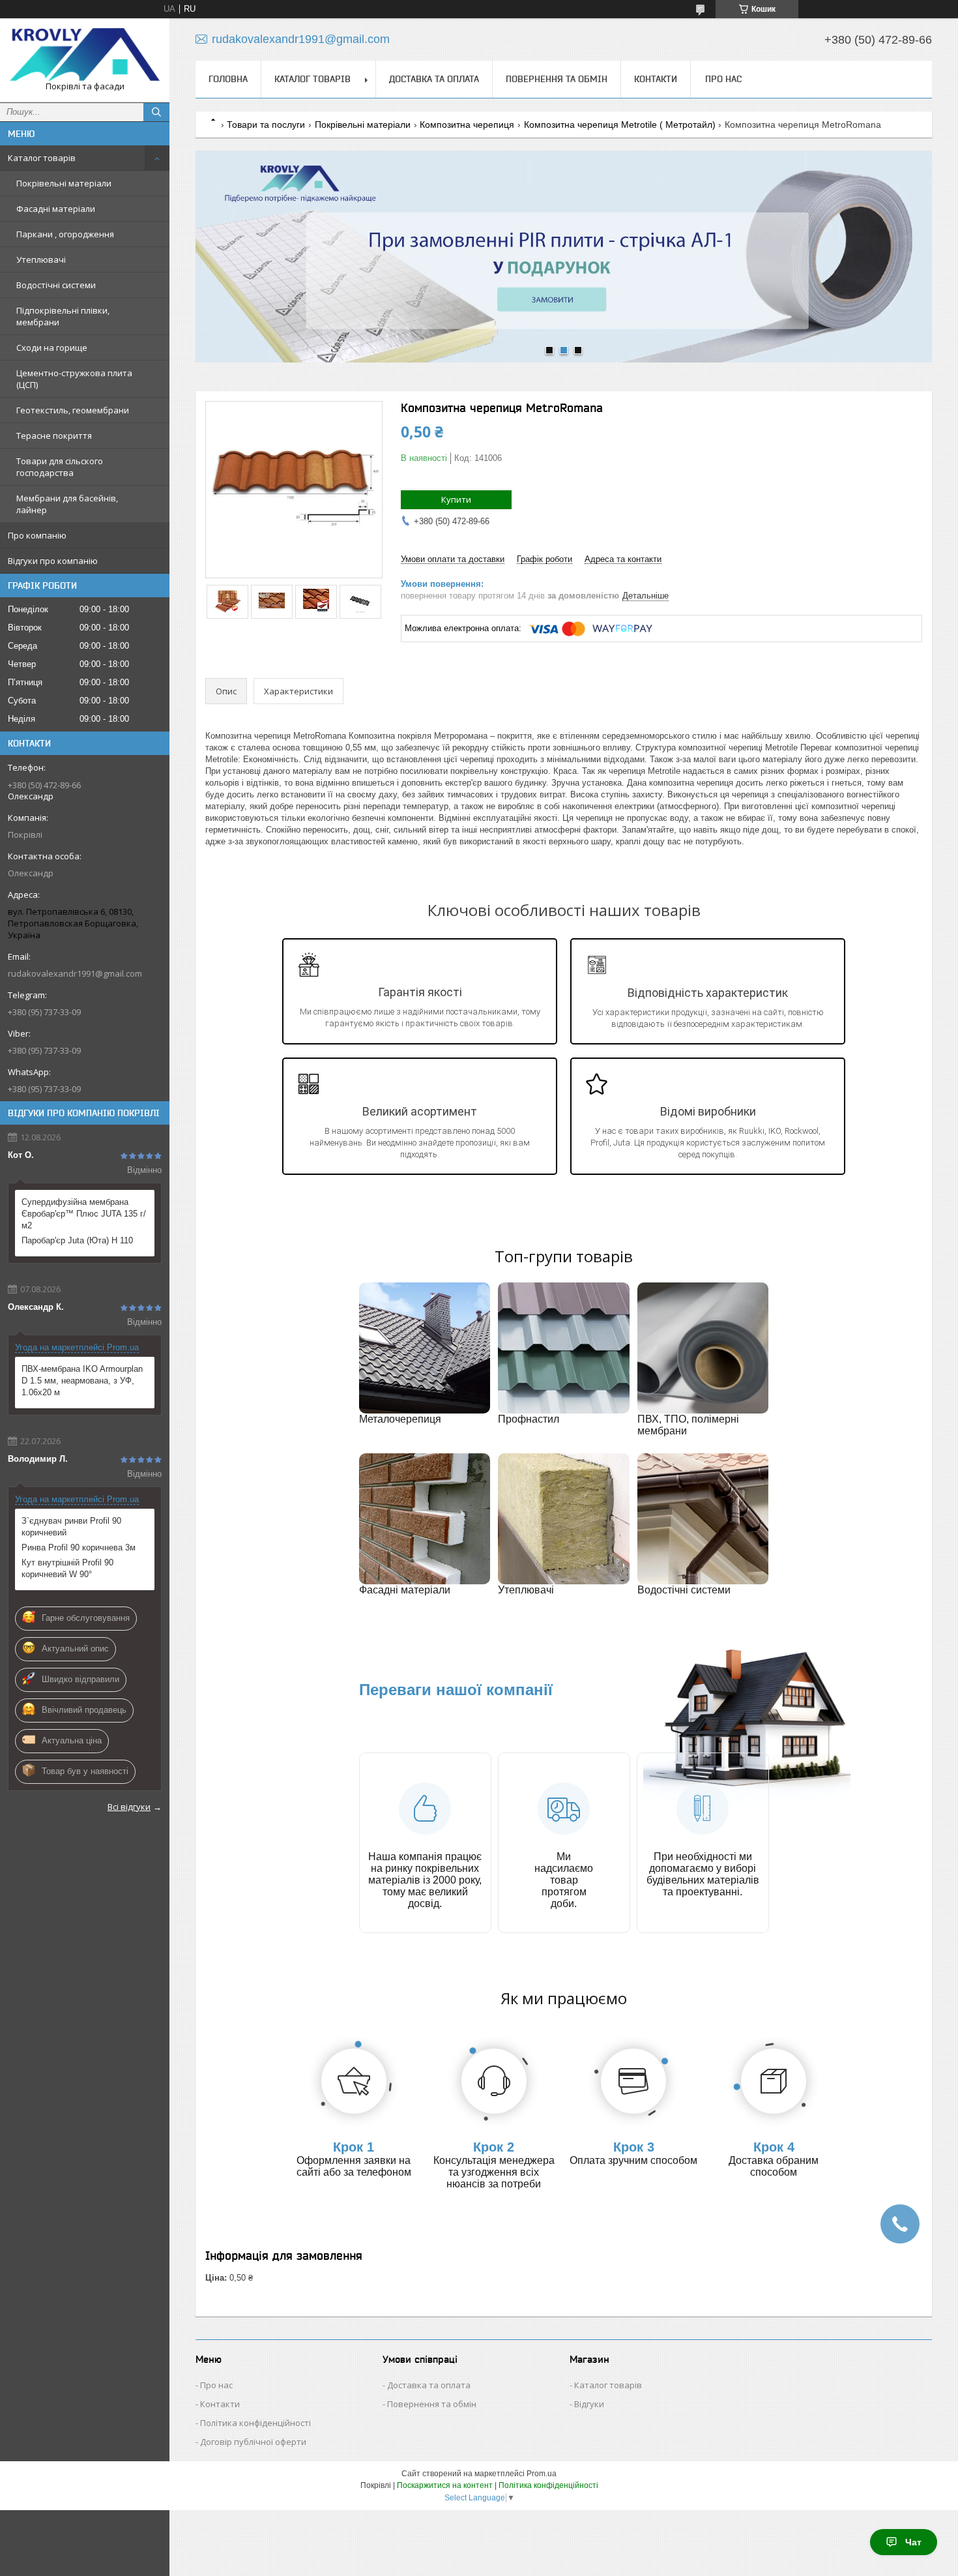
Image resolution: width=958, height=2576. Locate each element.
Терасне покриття (54, 436)
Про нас (723, 79)
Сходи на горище (52, 348)
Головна (228, 79)
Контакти (656, 79)
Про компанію (37, 535)
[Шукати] (156, 112)
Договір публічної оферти (253, 2442)
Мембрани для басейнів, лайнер (67, 504)
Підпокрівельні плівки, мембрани (63, 316)
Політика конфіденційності (255, 2423)
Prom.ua (542, 2474)
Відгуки (589, 2404)
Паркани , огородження (65, 234)
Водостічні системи (56, 285)
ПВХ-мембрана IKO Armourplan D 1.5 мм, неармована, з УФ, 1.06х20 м (82, 1381)
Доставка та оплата (434, 79)
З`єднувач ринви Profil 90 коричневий (71, 1527)
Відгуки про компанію (53, 561)
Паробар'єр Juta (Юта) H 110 (77, 1240)
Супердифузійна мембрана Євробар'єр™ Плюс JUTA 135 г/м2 (84, 1214)
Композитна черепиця (467, 125)
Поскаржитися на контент (445, 2485)
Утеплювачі (41, 259)
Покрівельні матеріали (64, 183)
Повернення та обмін (557, 79)
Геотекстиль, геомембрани (73, 410)
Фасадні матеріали (56, 209)
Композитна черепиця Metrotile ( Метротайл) (620, 125)
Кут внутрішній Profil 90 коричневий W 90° (67, 1568)
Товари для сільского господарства (60, 467)
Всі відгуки (129, 1807)
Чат (913, 2542)
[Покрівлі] (85, 54)
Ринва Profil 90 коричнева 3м (79, 1547)
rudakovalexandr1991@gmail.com (75, 973)
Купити (456, 499)
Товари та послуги (266, 125)
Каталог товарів (42, 158)
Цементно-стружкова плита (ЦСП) (74, 379)
